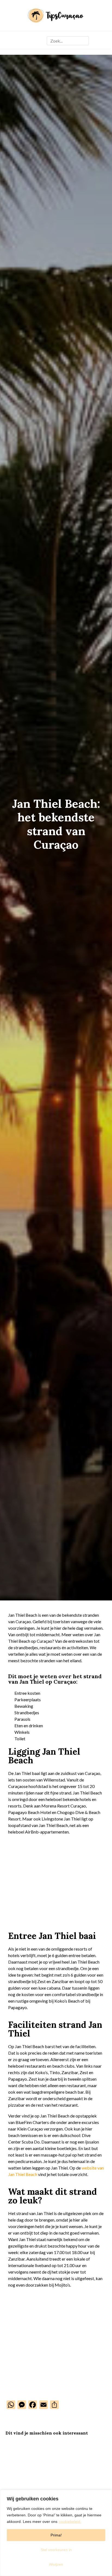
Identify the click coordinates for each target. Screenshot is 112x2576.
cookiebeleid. (70, 2522)
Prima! (56, 2535)
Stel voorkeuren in (56, 2550)
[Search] (84, 41)
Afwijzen (56, 2564)
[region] (56, 2533)
